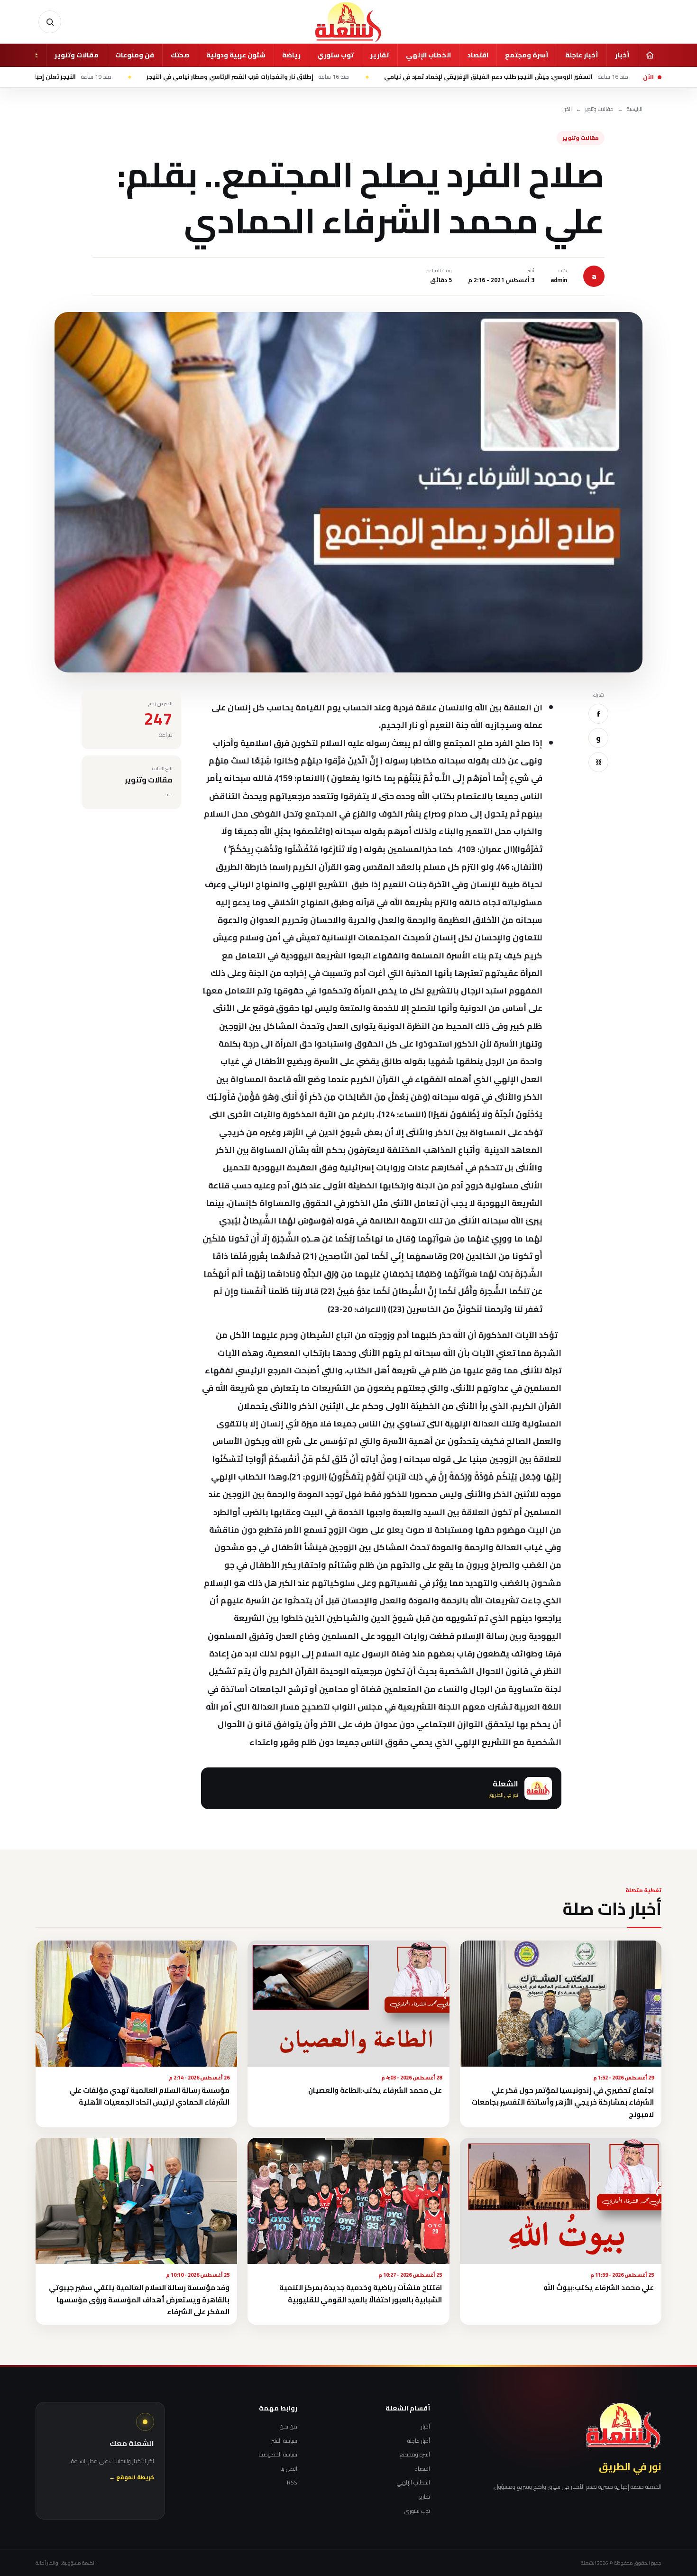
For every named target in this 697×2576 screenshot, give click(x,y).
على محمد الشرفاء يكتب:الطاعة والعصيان (375, 2090)
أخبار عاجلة (582, 55)
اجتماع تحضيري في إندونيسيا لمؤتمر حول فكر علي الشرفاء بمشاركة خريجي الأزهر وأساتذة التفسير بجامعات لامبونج (563, 2102)
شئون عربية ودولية (236, 55)
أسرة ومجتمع (527, 55)
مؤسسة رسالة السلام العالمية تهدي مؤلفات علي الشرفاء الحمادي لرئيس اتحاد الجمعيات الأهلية (149, 2096)
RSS (292, 2483)
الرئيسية (635, 109)
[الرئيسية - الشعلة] (348, 22)
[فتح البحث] (50, 22)
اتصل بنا (289, 2469)
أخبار (622, 55)
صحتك (180, 55)
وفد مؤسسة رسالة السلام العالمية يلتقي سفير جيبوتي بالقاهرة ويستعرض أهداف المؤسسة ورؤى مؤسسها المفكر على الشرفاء (139, 2300)
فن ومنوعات (135, 55)
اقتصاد (478, 55)
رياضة (291, 55)
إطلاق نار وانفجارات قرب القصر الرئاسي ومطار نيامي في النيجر (346, 77)
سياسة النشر (284, 2441)
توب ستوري (335, 55)
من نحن (289, 2427)
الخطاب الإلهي (428, 55)
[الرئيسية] (650, 55)
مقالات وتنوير (77, 55)
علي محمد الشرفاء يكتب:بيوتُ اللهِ (599, 2287)
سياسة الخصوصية (278, 2455)
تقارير (380, 55)
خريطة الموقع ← (132, 2478)
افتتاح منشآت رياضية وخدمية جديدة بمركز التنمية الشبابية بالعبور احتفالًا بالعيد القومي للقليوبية (361, 2293)
